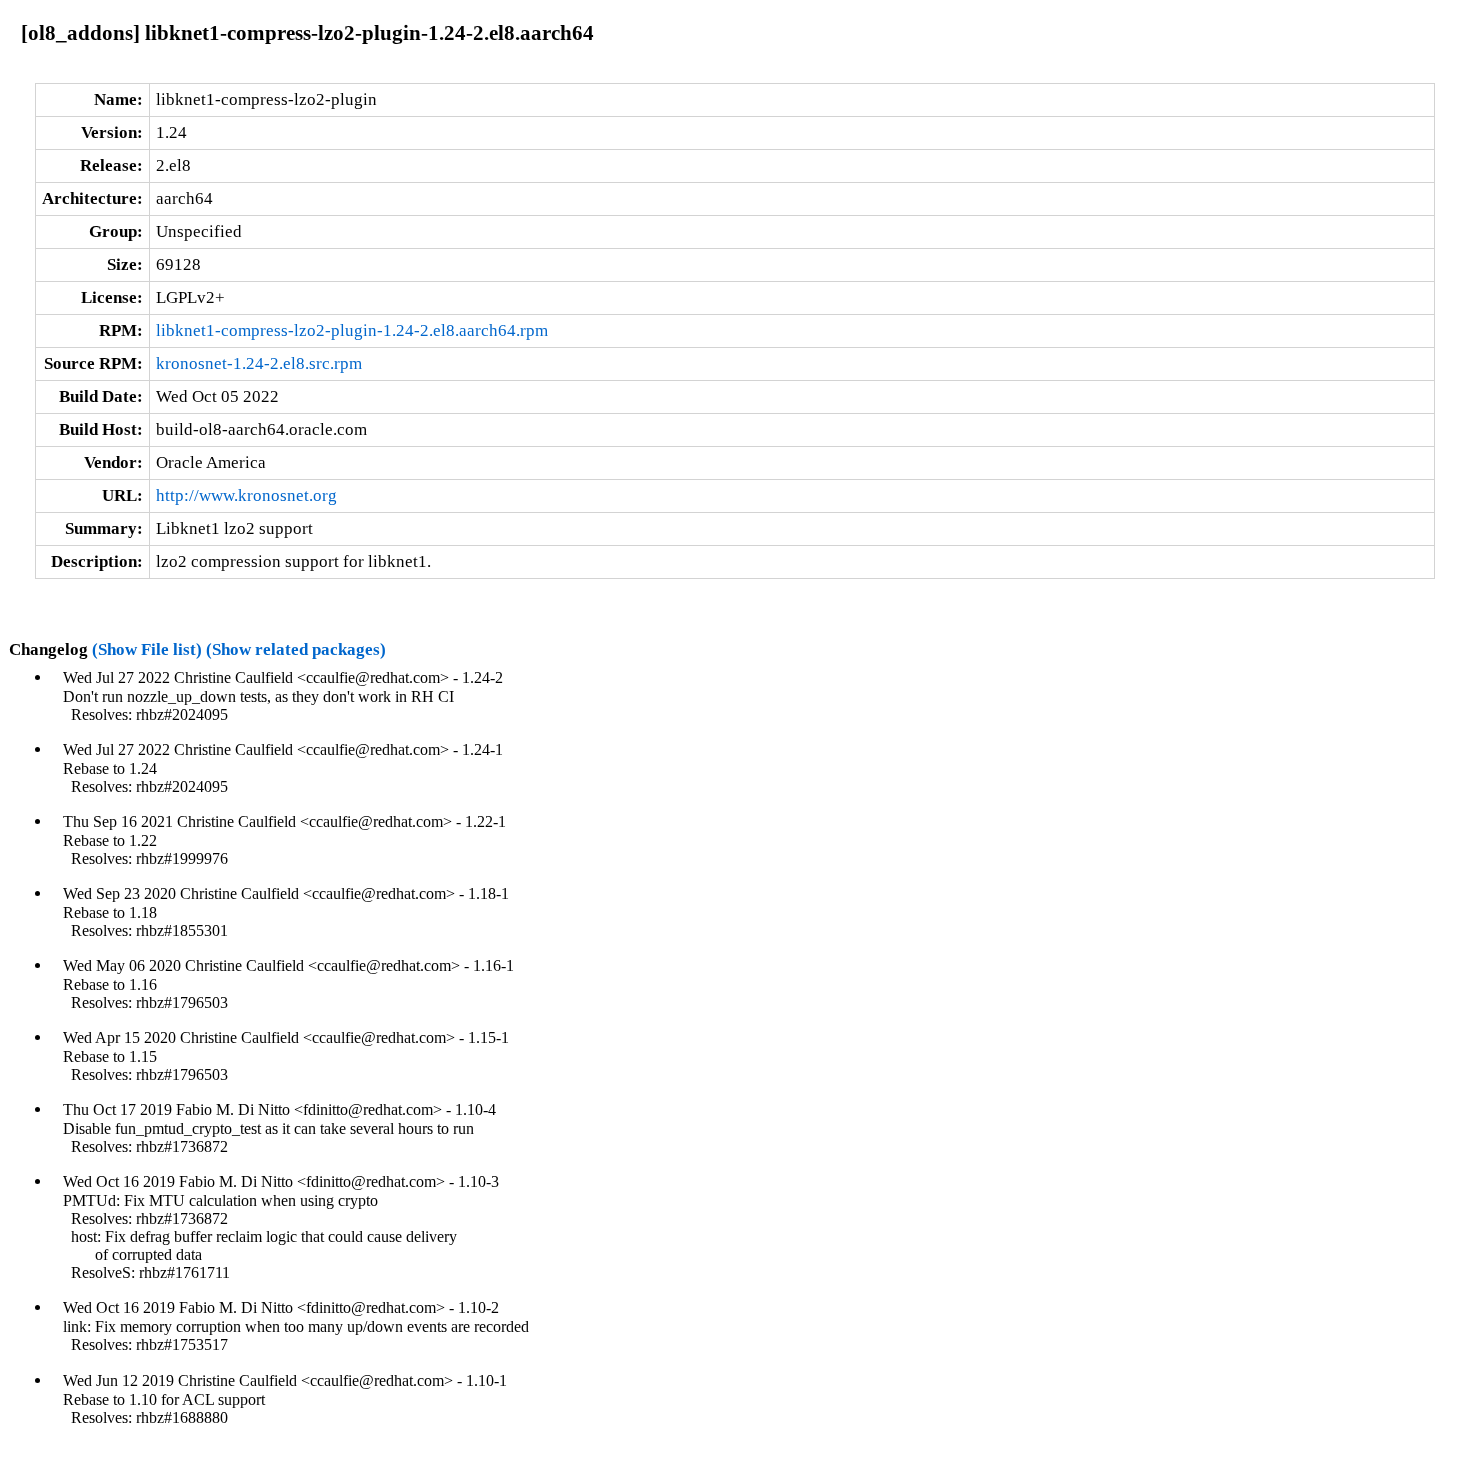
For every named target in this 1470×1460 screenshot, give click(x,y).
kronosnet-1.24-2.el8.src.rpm (259, 363)
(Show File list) (147, 649)
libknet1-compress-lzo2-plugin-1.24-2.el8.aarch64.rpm (352, 330)
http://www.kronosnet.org (246, 495)
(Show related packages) (296, 649)
